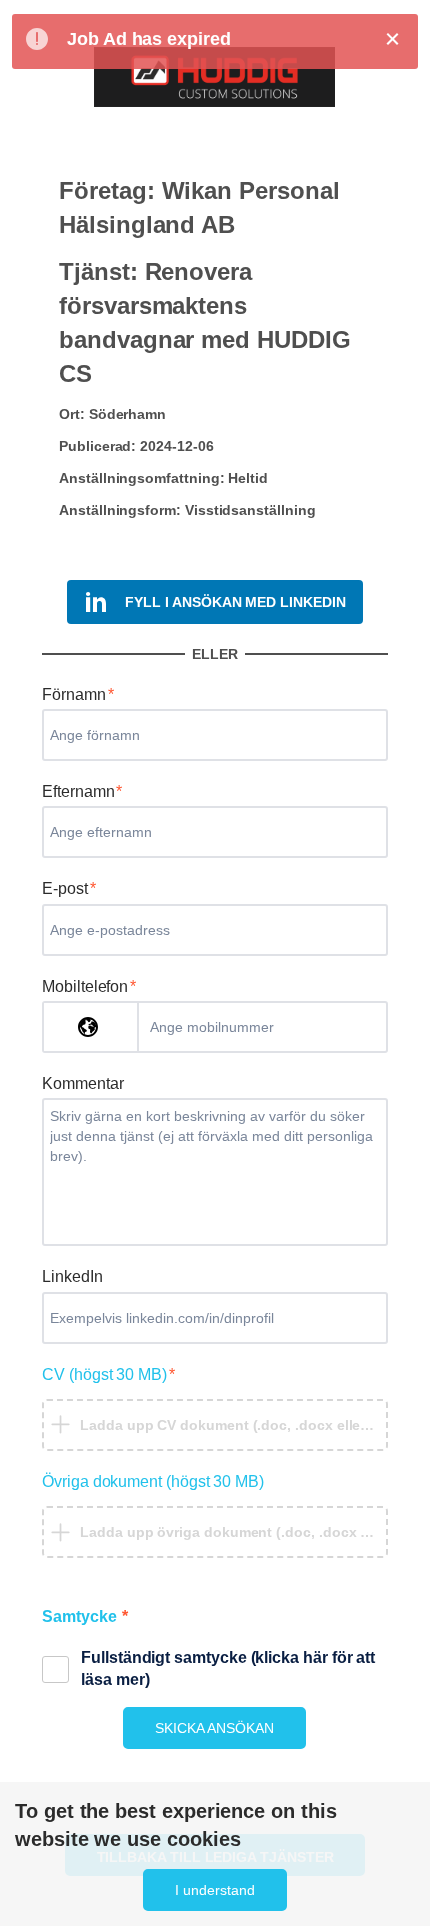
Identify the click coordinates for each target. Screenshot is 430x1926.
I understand (215, 1890)
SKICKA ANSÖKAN (214, 1728)
